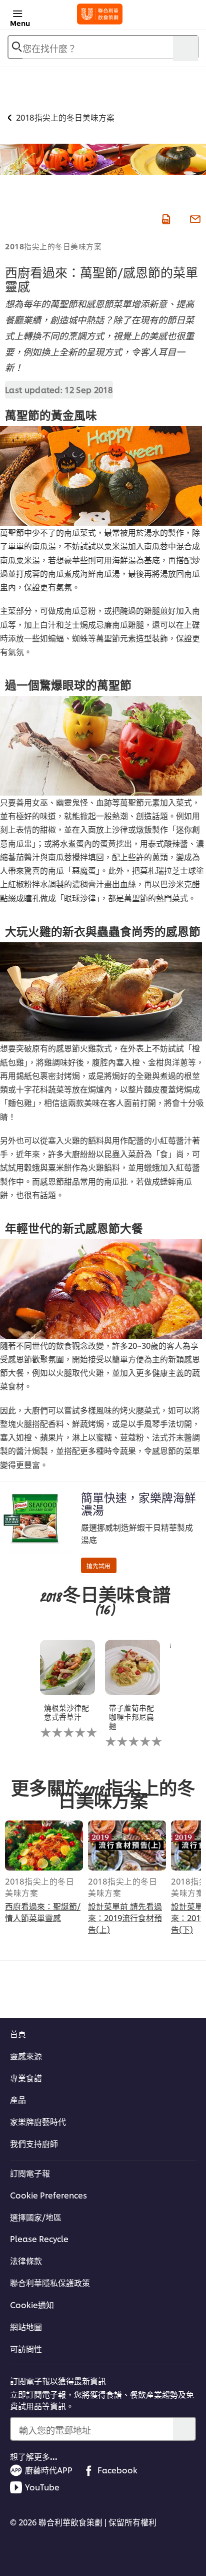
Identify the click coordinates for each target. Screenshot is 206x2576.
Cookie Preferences (48, 2195)
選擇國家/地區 (36, 2217)
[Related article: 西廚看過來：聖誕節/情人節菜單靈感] (44, 1846)
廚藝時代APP (49, 2470)
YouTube (42, 2487)
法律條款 (26, 2261)
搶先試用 (98, 1565)
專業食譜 (26, 2078)
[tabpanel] (72, 1696)
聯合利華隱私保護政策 (50, 2283)
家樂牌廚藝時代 (38, 2121)
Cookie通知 (32, 2305)
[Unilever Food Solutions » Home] (100, 14)
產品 (18, 2099)
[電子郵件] (194, 218)
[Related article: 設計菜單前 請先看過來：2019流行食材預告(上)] (127, 1846)
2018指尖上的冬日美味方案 (53, 246)
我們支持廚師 (34, 2143)
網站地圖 (26, 2327)
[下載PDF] (165, 218)
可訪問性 (26, 2349)
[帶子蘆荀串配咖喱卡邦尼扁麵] (132, 1667)
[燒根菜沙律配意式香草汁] (67, 1667)
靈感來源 (26, 2056)
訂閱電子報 (30, 2173)
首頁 (18, 2034)
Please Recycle (39, 2239)
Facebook (117, 2470)
